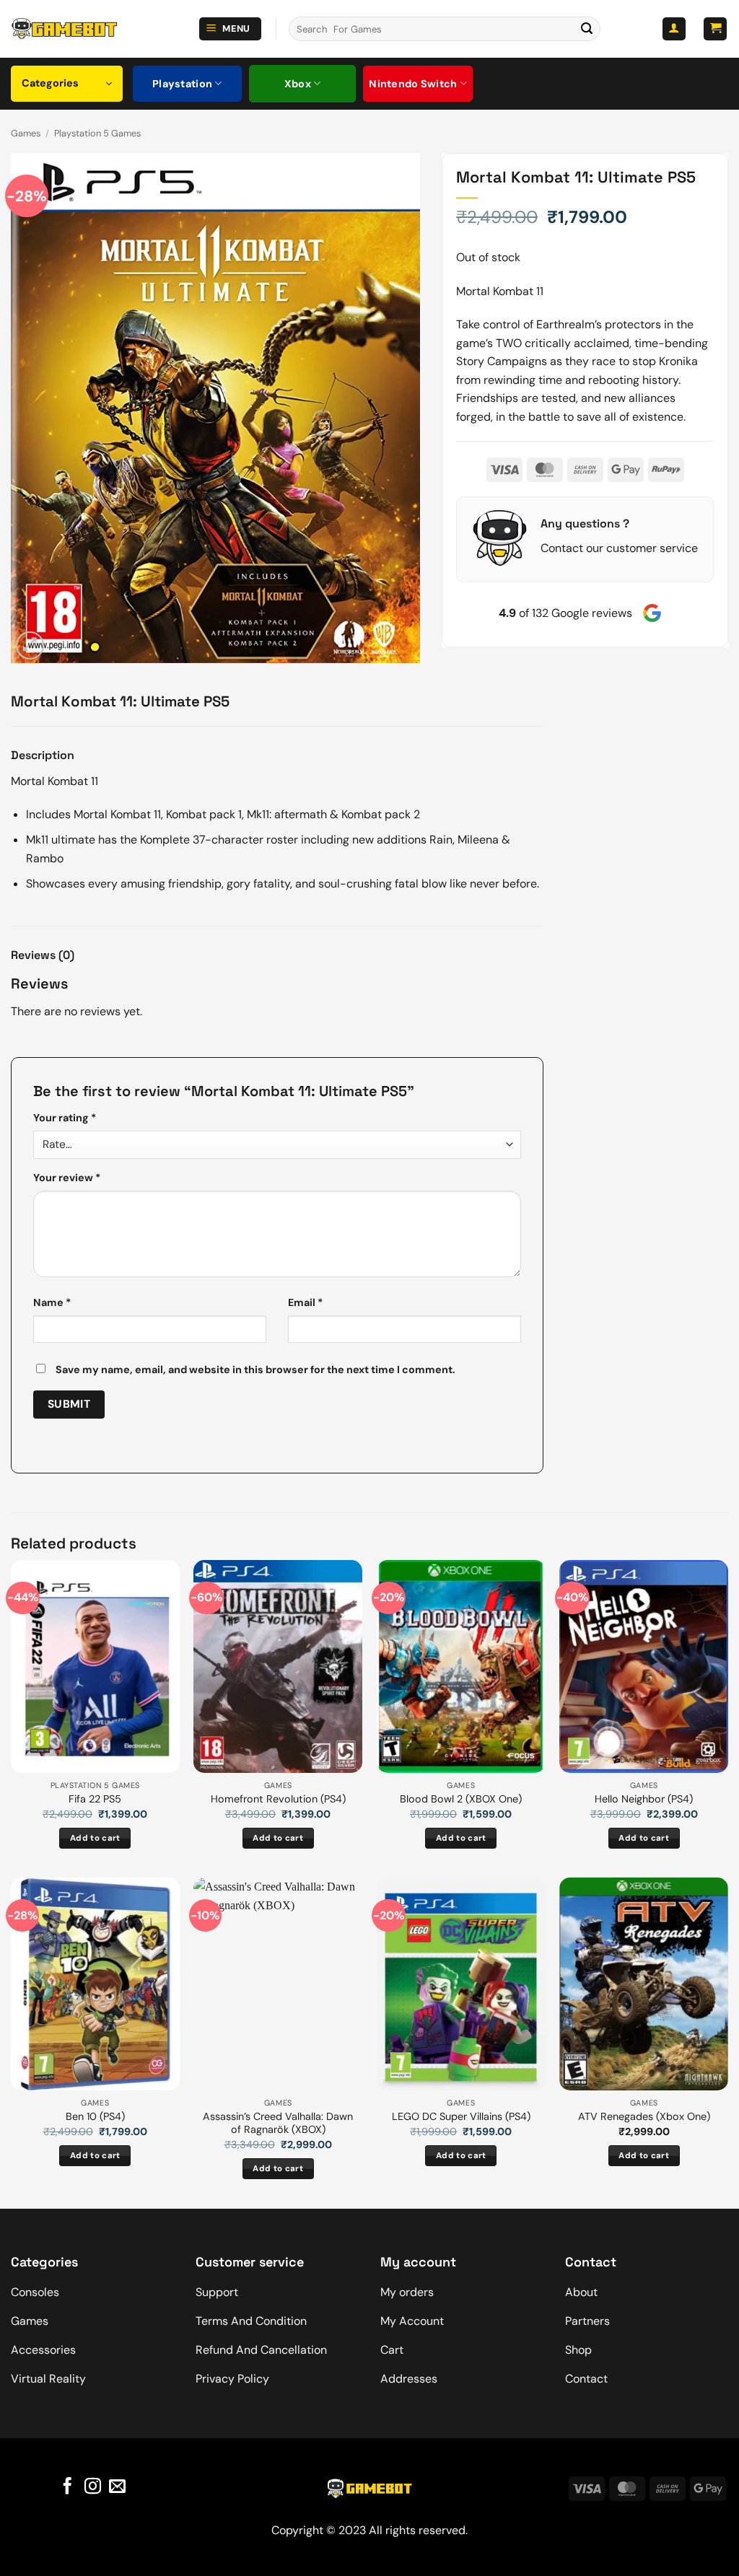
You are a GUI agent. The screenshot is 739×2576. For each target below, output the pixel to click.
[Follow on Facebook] (67, 2487)
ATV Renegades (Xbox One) (644, 2116)
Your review (67, 1178)
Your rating (65, 1118)
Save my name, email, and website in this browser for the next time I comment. (255, 1370)
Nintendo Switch (413, 84)
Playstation (182, 84)
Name (52, 1302)
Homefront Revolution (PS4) (278, 1799)
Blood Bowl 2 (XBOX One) (461, 1799)
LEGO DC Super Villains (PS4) (461, 2116)
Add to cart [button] (95, 1838)
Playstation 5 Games (97, 133)
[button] (230, 29)
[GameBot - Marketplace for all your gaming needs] (64, 29)
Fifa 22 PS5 (95, 1799)
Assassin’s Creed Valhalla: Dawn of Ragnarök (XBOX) (278, 2123)
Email (305, 1302)
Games (26, 133)
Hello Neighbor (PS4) (644, 1799)
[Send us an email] (117, 2487)
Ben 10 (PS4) (95, 2116)
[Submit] (587, 29)
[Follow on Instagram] (92, 2487)
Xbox (298, 84)
